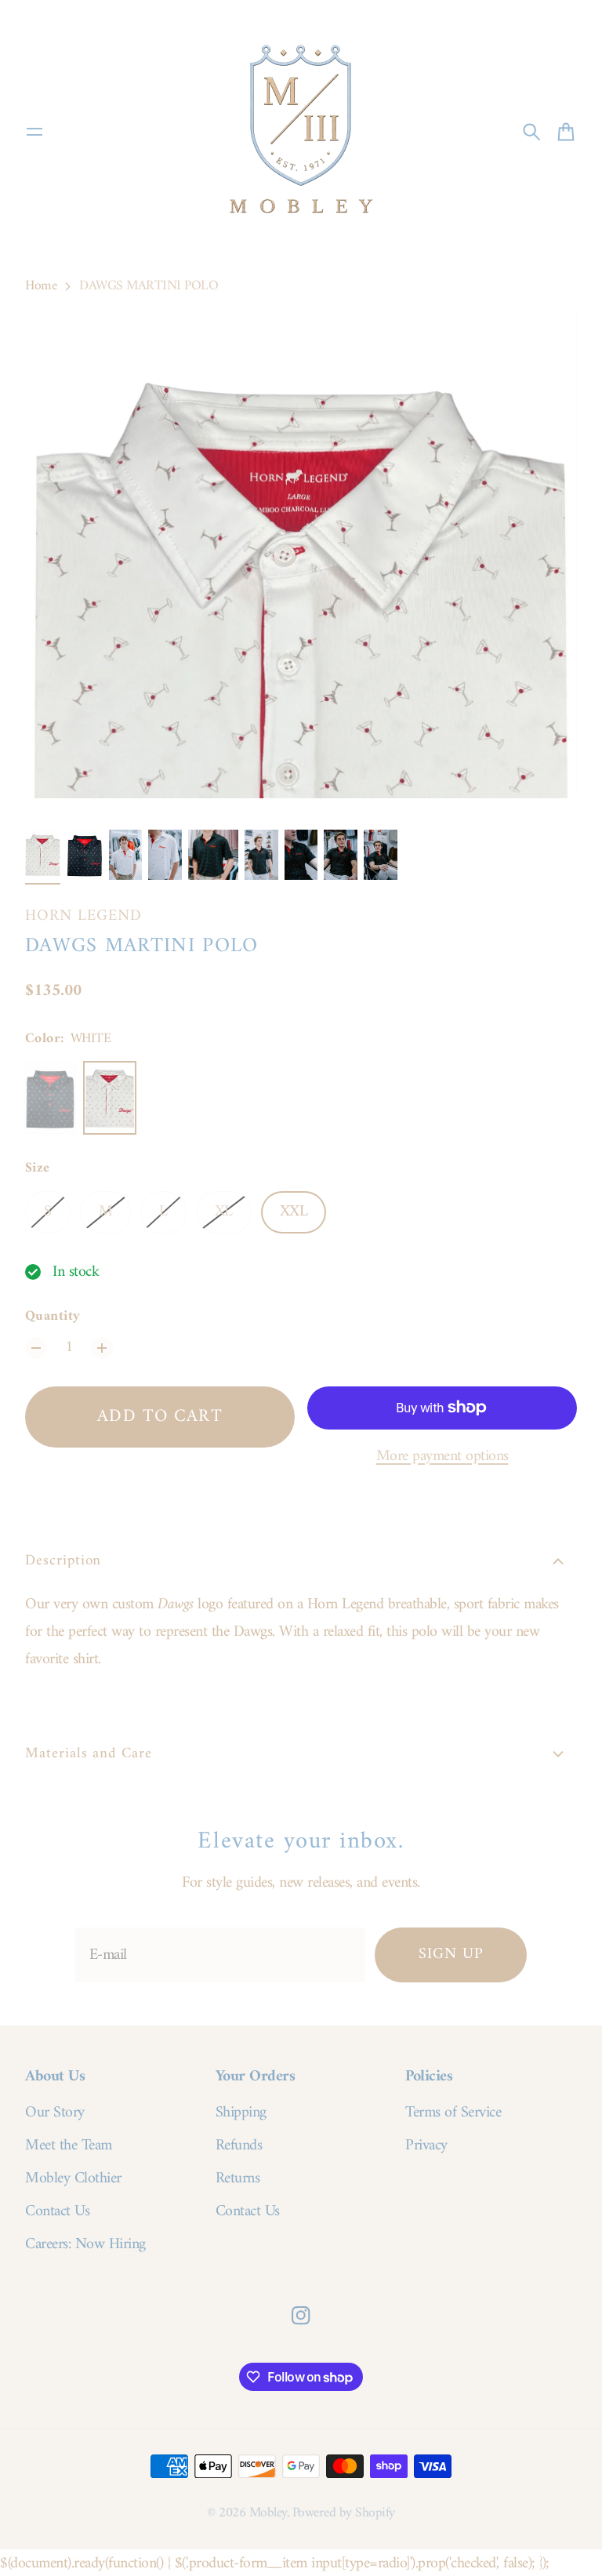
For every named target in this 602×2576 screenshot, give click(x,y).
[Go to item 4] (165, 855)
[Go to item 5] (213, 855)
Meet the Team (69, 2146)
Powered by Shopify (344, 2513)
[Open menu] (34, 132)
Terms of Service (453, 2113)
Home (41, 286)
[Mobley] (301, 132)
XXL (294, 1212)
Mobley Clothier (73, 2179)
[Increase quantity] (102, 1348)
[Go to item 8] (341, 855)
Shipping (241, 2113)
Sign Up (451, 1955)
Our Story (55, 2113)
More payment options (442, 1457)
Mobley (268, 2513)
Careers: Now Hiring (85, 2245)
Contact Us (57, 2212)
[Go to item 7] (301, 855)
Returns (238, 2179)
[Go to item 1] (43, 855)
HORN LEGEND (83, 916)
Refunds (239, 2146)
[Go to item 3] (126, 855)
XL (224, 1212)
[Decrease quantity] (36, 1348)
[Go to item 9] (381, 855)
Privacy (426, 2146)
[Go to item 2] (84, 855)
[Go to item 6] (261, 855)
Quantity (53, 1317)
